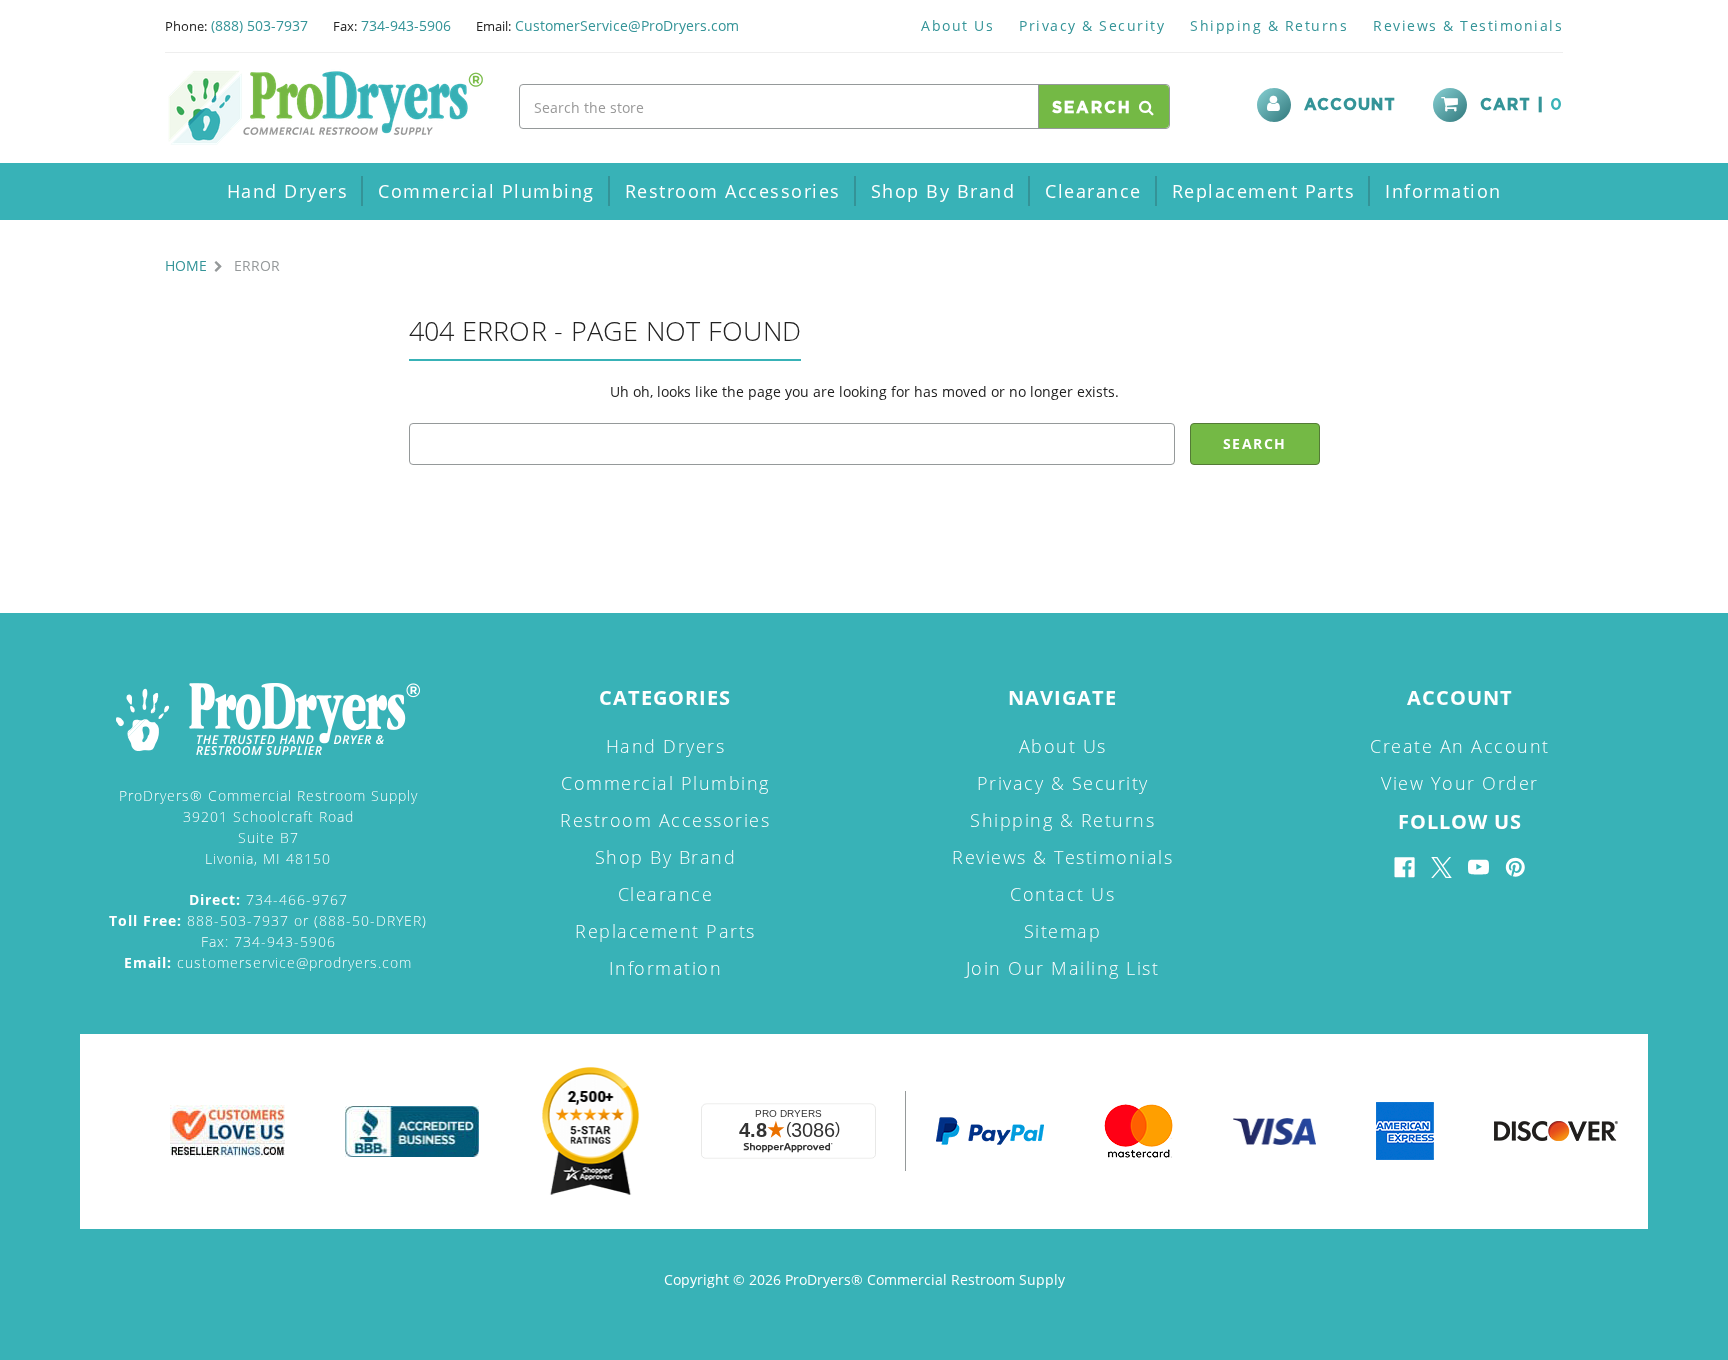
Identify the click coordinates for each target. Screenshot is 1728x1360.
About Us (957, 25)
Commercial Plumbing (486, 191)
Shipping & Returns (1269, 25)
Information (1443, 191)
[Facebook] (1404, 867)
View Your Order (1460, 783)
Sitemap (1063, 931)
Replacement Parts (1264, 191)
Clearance (1093, 191)
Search (1095, 108)
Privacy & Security (1092, 25)
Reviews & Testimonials (1468, 25)
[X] (1441, 867)
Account (1350, 105)
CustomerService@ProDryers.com (627, 25)
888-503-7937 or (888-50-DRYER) (268, 920)
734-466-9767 (268, 899)
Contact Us (1062, 894)
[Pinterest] (1515, 867)
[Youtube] (1478, 867)
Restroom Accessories (733, 191)
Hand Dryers (288, 191)
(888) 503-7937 (259, 25)
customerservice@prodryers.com (268, 962)
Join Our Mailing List (1063, 968)
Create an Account (1460, 746)
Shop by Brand (943, 191)
